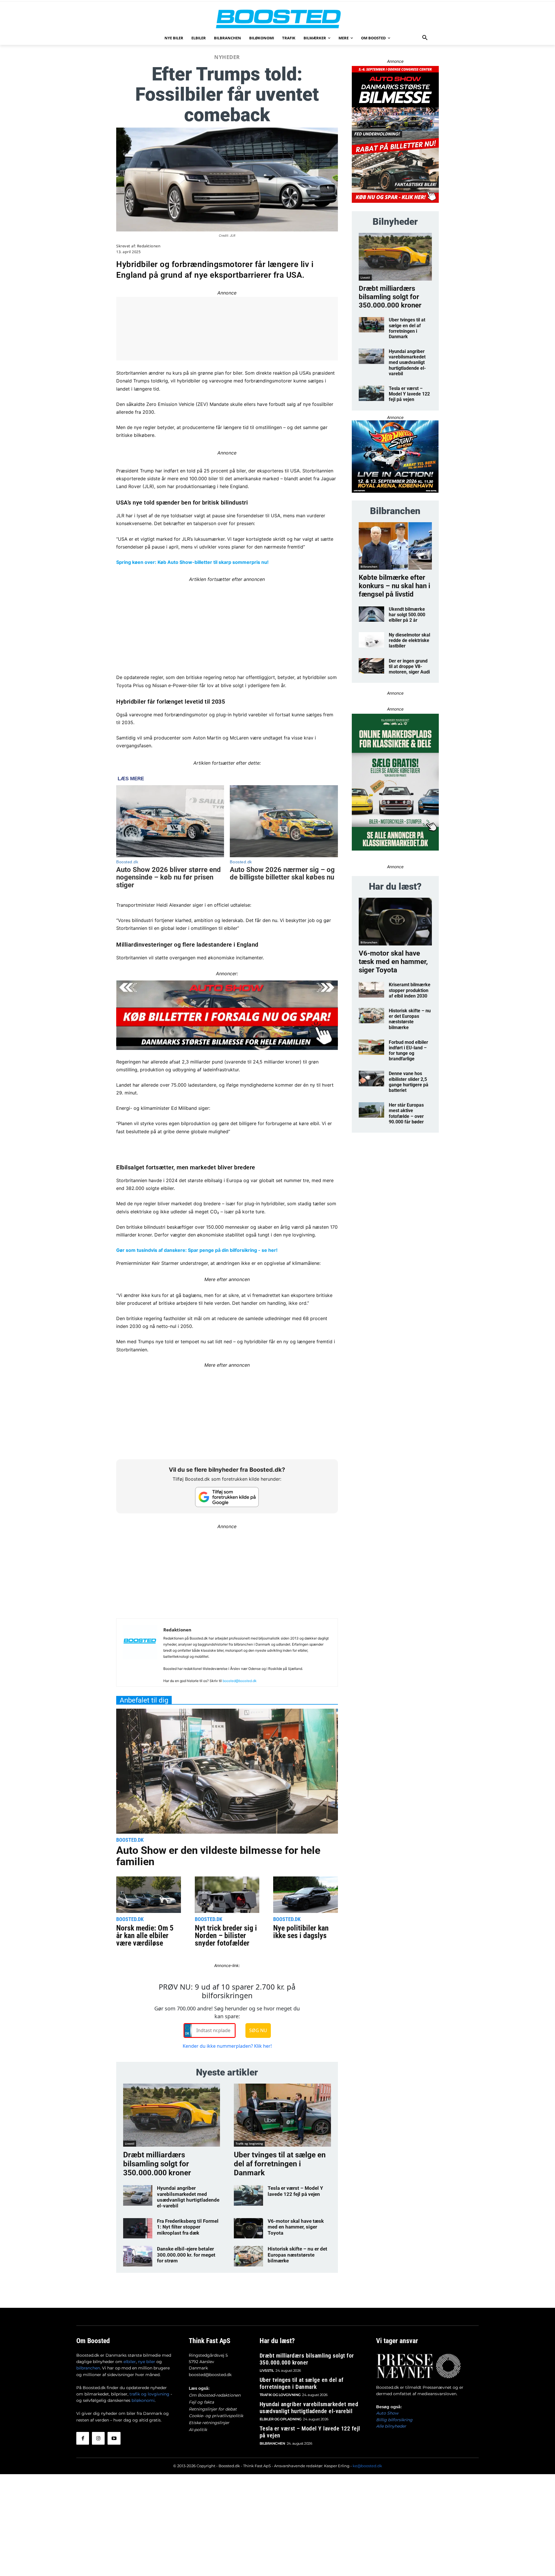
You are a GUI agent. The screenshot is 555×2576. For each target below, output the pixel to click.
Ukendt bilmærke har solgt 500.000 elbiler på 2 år (407, 615)
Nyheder (227, 57)
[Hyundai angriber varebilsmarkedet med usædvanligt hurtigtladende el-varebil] (138, 2195)
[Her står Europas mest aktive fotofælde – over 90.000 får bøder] (372, 1110)
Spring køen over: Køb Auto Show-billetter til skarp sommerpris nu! (192, 562)
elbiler (130, 2362)
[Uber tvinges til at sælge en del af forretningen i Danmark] (282, 2115)
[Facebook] (83, 2438)
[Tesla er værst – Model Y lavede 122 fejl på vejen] (248, 2195)
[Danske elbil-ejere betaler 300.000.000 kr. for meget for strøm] (138, 2256)
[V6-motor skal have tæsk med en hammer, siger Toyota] (248, 2228)
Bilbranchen (369, 566)
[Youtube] (114, 2438)
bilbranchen (88, 2368)
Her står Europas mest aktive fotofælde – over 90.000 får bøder (406, 1113)
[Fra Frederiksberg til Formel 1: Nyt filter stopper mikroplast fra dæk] (138, 2228)
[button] (425, 38)
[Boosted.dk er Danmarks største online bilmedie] (277, 19)
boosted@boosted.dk (240, 1681)
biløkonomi (143, 2400)
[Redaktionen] (140, 1655)
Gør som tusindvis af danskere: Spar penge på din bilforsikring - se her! (197, 1250)
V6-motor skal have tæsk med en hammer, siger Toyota (296, 2227)
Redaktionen (149, 246)
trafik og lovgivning (149, 2394)
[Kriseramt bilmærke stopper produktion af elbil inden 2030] (372, 990)
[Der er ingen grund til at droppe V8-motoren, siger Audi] (372, 666)
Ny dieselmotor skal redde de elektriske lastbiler (409, 640)
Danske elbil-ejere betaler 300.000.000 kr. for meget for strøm (186, 2255)
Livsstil (130, 2143)
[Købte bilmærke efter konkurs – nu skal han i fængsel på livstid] (395, 546)
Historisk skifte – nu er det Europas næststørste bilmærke (297, 2255)
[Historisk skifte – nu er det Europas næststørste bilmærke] (248, 2256)
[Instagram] (98, 2438)
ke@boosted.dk (367, 2466)
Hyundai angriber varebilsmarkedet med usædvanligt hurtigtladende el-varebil (188, 2197)
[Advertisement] (227, 624)
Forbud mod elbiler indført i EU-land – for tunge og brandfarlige (408, 1051)
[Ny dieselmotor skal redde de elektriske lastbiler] (372, 640)
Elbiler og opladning (281, 2419)
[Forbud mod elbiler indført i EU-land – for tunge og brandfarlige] (372, 1047)
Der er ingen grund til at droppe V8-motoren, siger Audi (409, 666)
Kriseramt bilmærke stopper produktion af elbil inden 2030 (410, 990)
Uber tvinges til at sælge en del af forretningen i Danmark (280, 2164)
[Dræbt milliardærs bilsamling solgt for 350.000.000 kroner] (172, 2115)
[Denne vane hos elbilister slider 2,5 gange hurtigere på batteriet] (372, 1078)
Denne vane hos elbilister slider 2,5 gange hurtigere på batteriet (409, 1082)
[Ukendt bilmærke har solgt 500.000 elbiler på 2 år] (372, 614)
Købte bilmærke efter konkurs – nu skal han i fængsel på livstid (394, 586)
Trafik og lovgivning (249, 2143)
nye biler (147, 2362)
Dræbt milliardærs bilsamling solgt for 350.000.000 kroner (157, 2164)
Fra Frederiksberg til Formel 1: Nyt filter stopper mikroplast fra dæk (188, 2227)
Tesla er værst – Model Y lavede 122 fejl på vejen (295, 2191)
